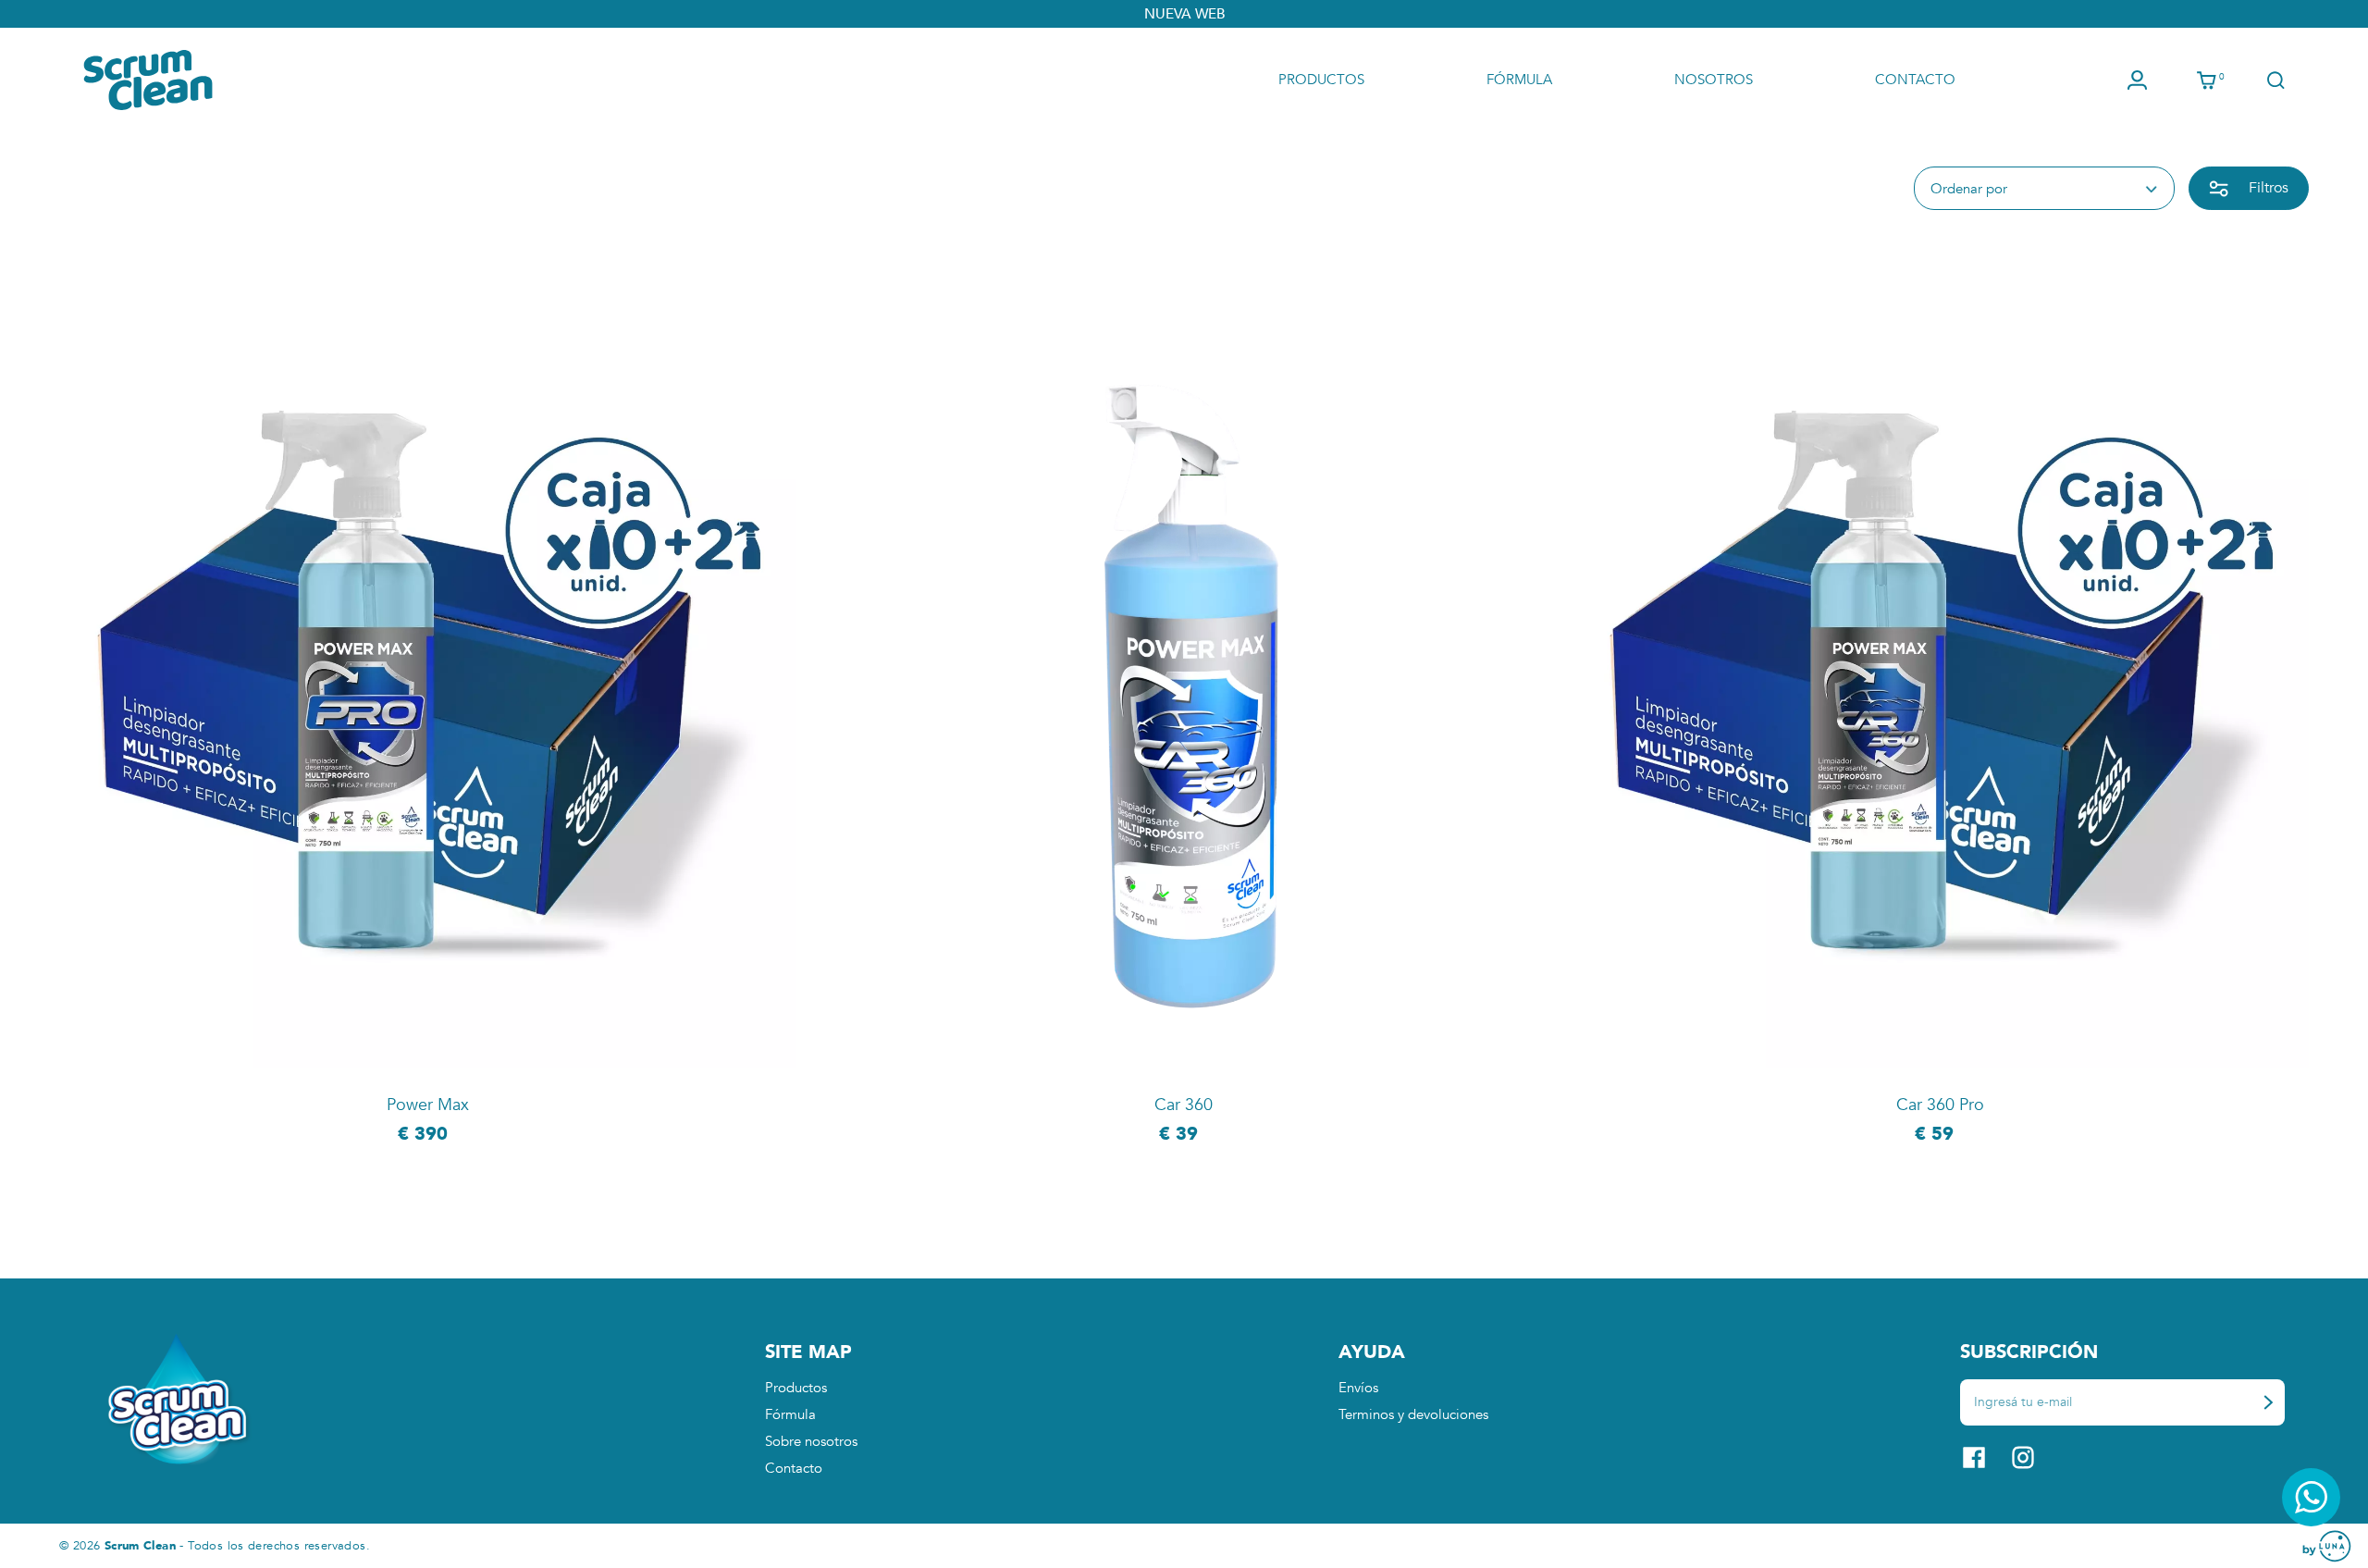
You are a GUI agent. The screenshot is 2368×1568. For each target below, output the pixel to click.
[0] (2207, 80)
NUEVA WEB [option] (1184, 14)
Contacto (1915, 80)
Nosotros (1714, 80)
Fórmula (1519, 80)
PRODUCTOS (1321, 80)
